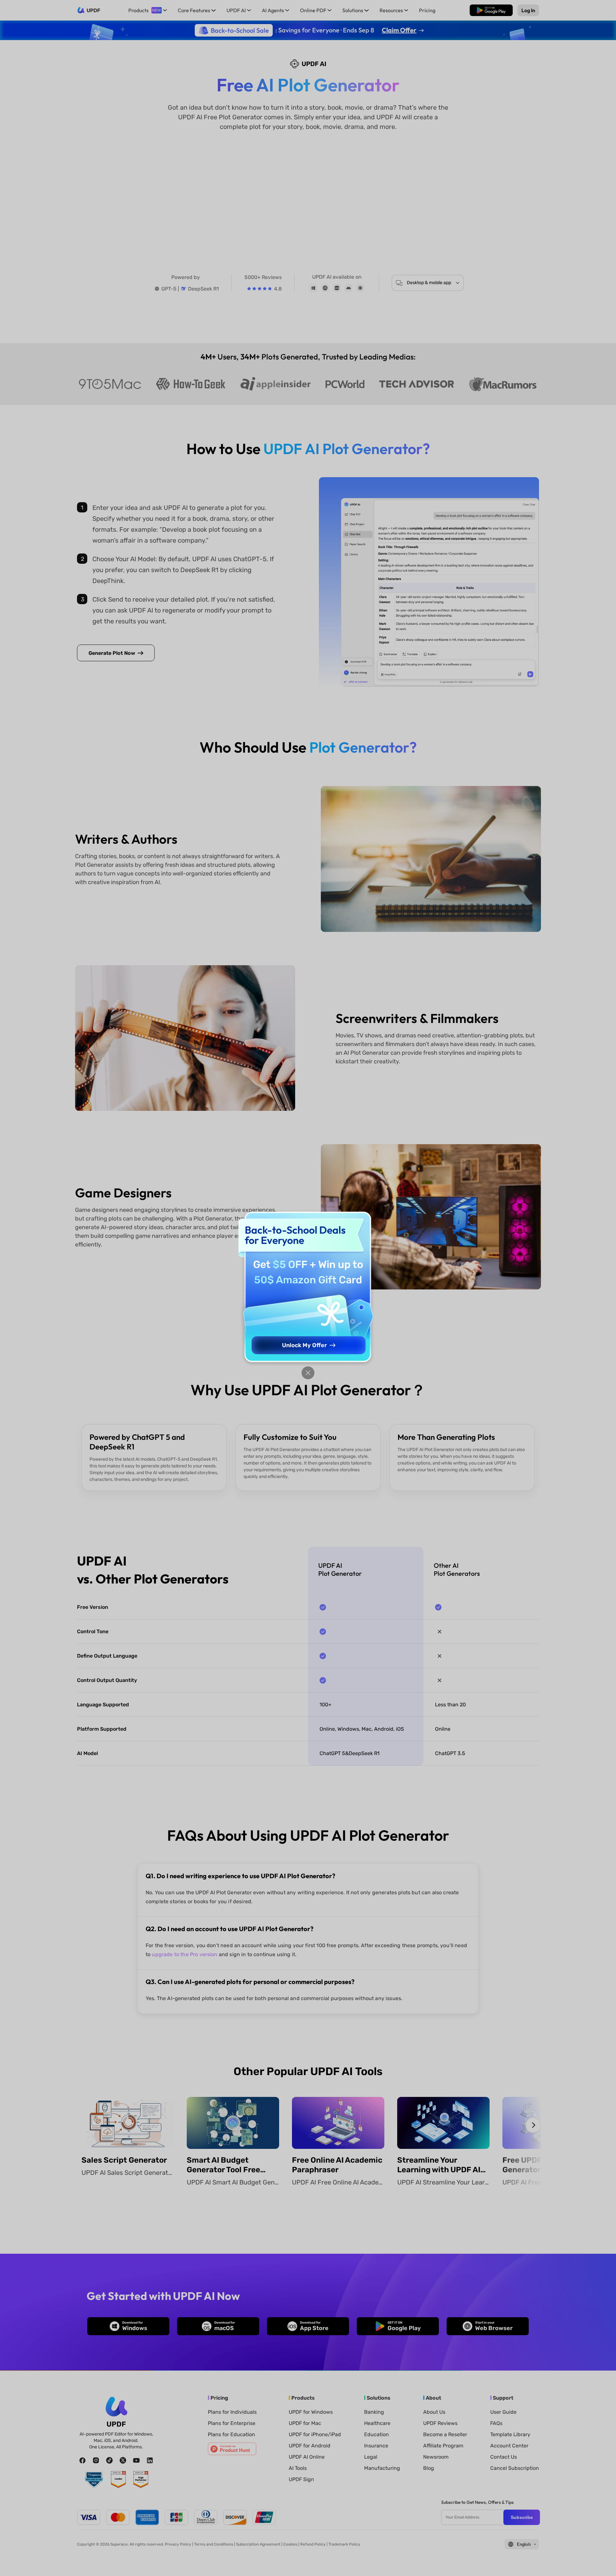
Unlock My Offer (304, 1345)
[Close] (308, 1373)
